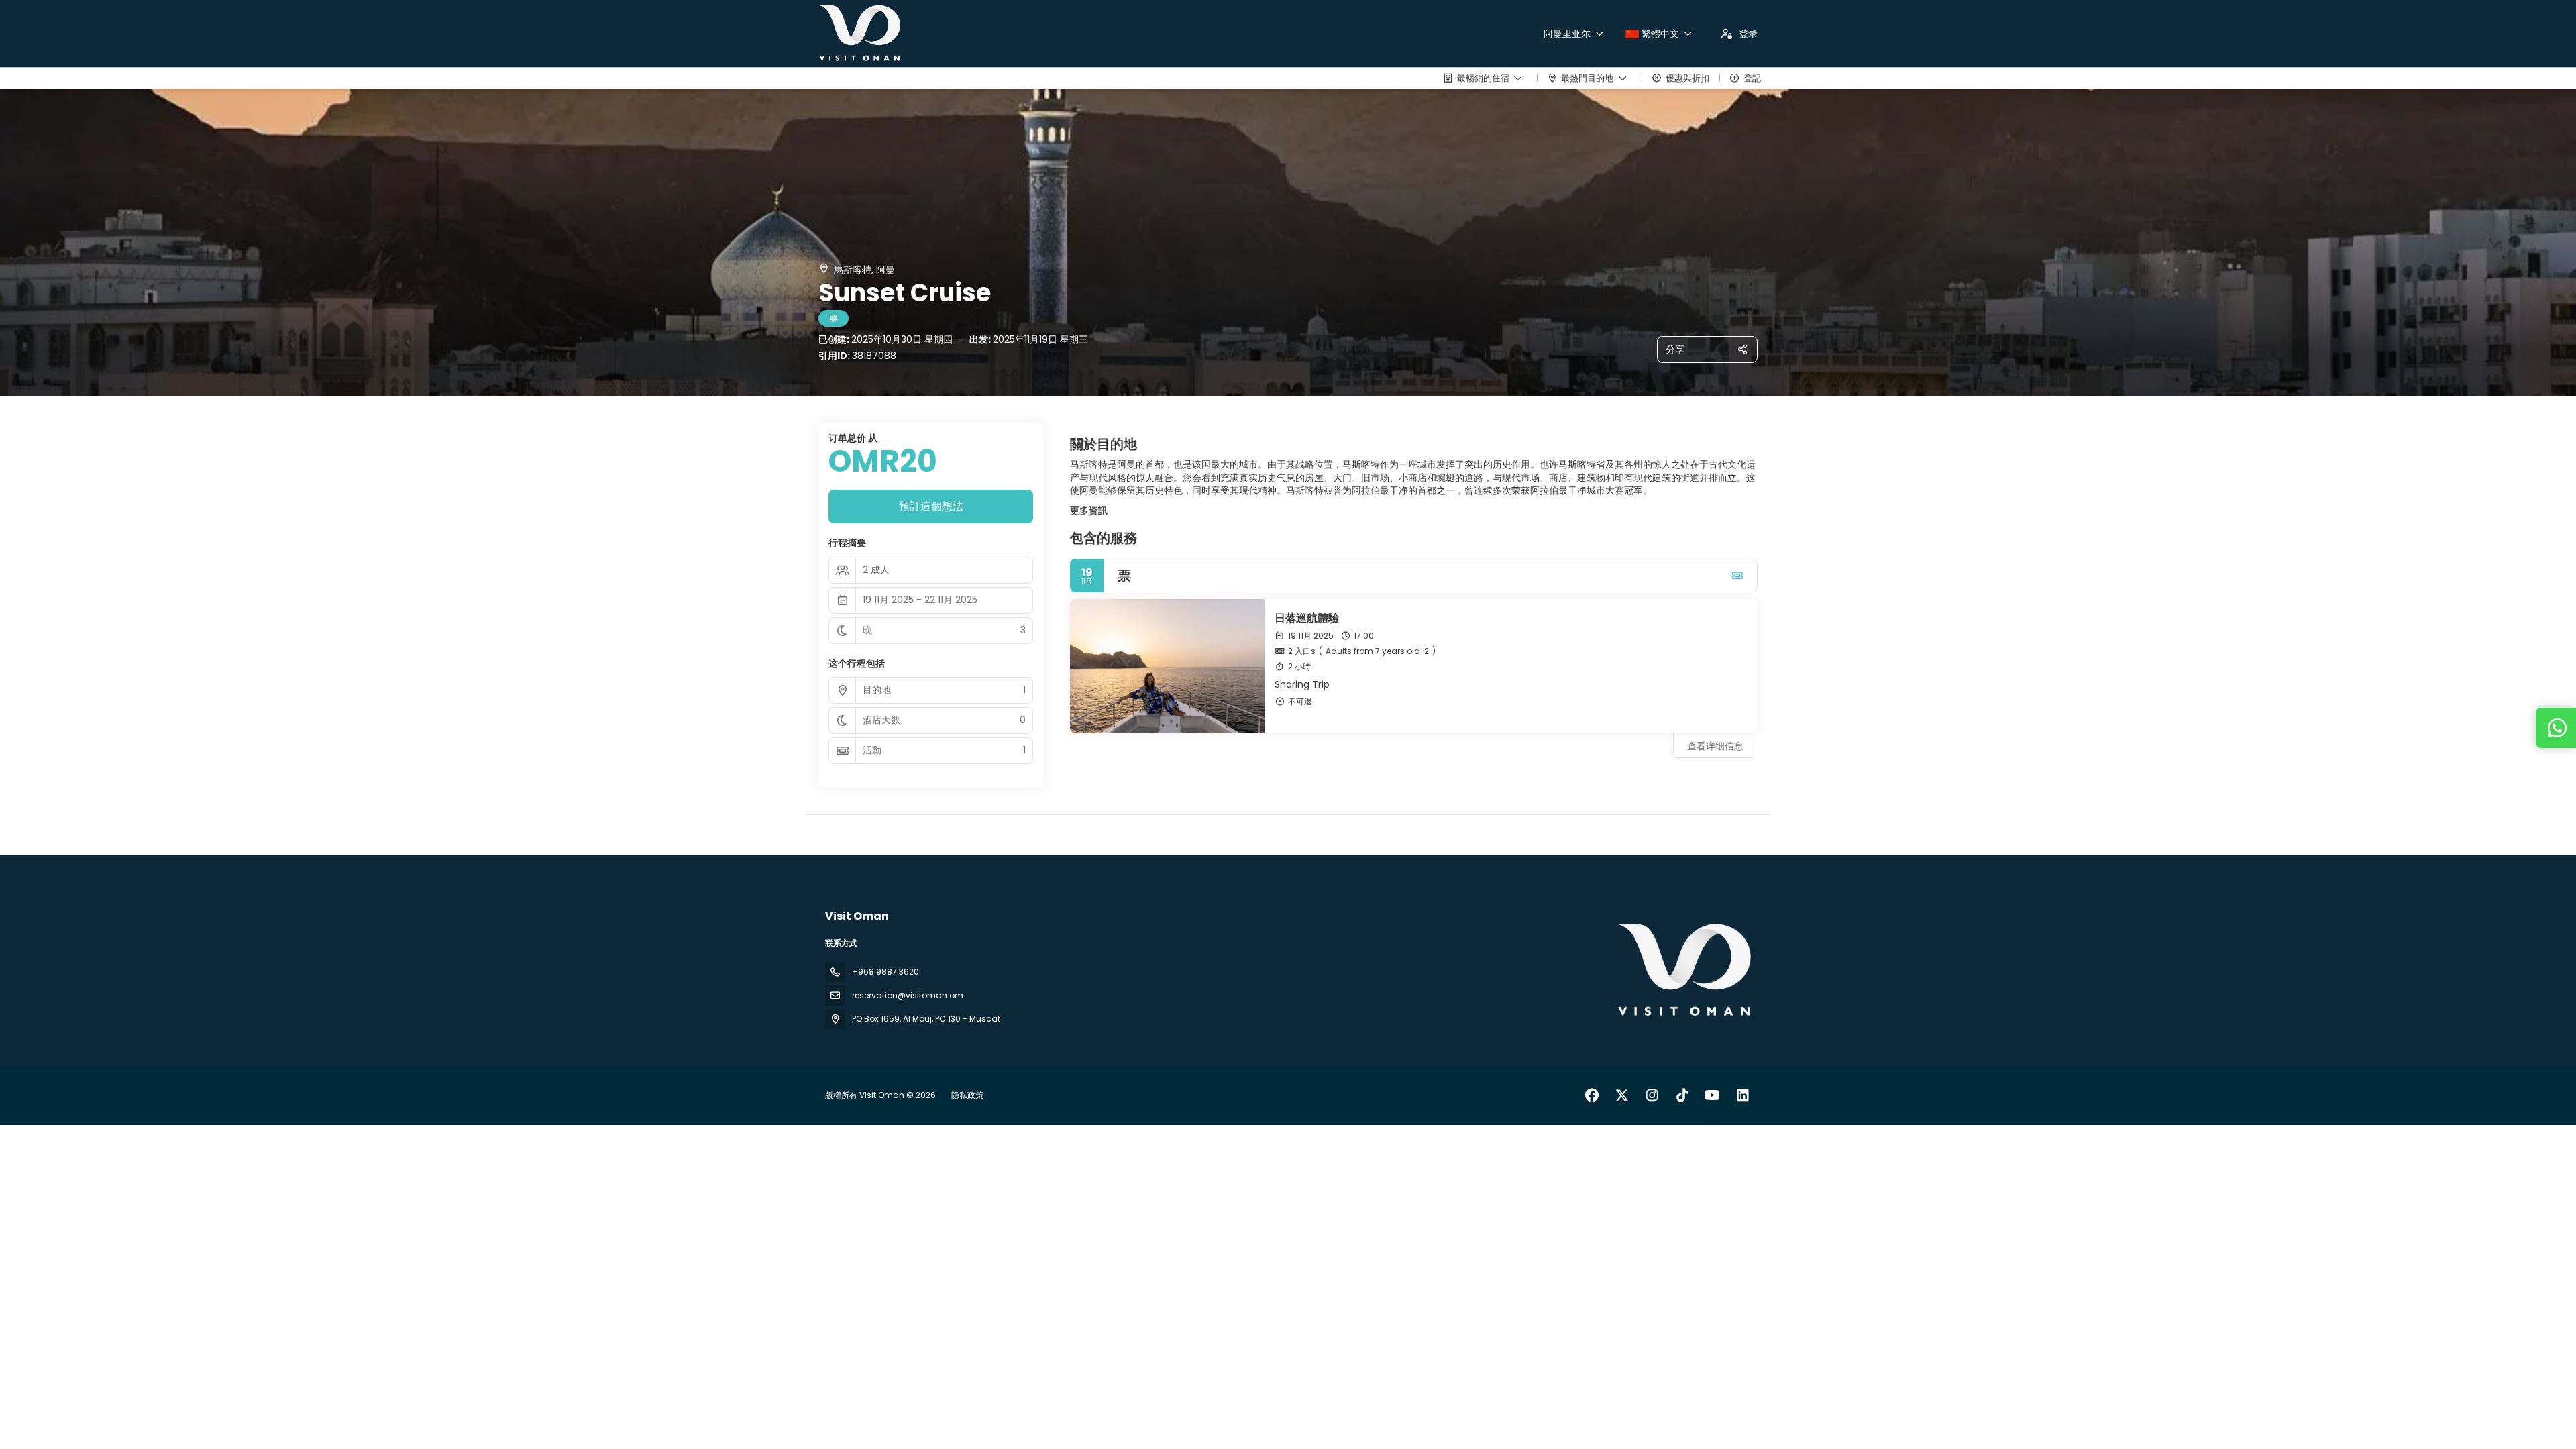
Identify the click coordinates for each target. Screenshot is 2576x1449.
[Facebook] (1592, 1095)
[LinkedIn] (1742, 1095)
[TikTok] (1682, 1095)
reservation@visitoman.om (908, 995)
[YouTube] (1712, 1095)
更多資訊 (1089, 511)
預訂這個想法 (931, 506)
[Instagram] (1652, 1095)
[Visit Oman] (1682, 971)
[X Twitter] (1622, 1095)
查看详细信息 (1715, 746)
